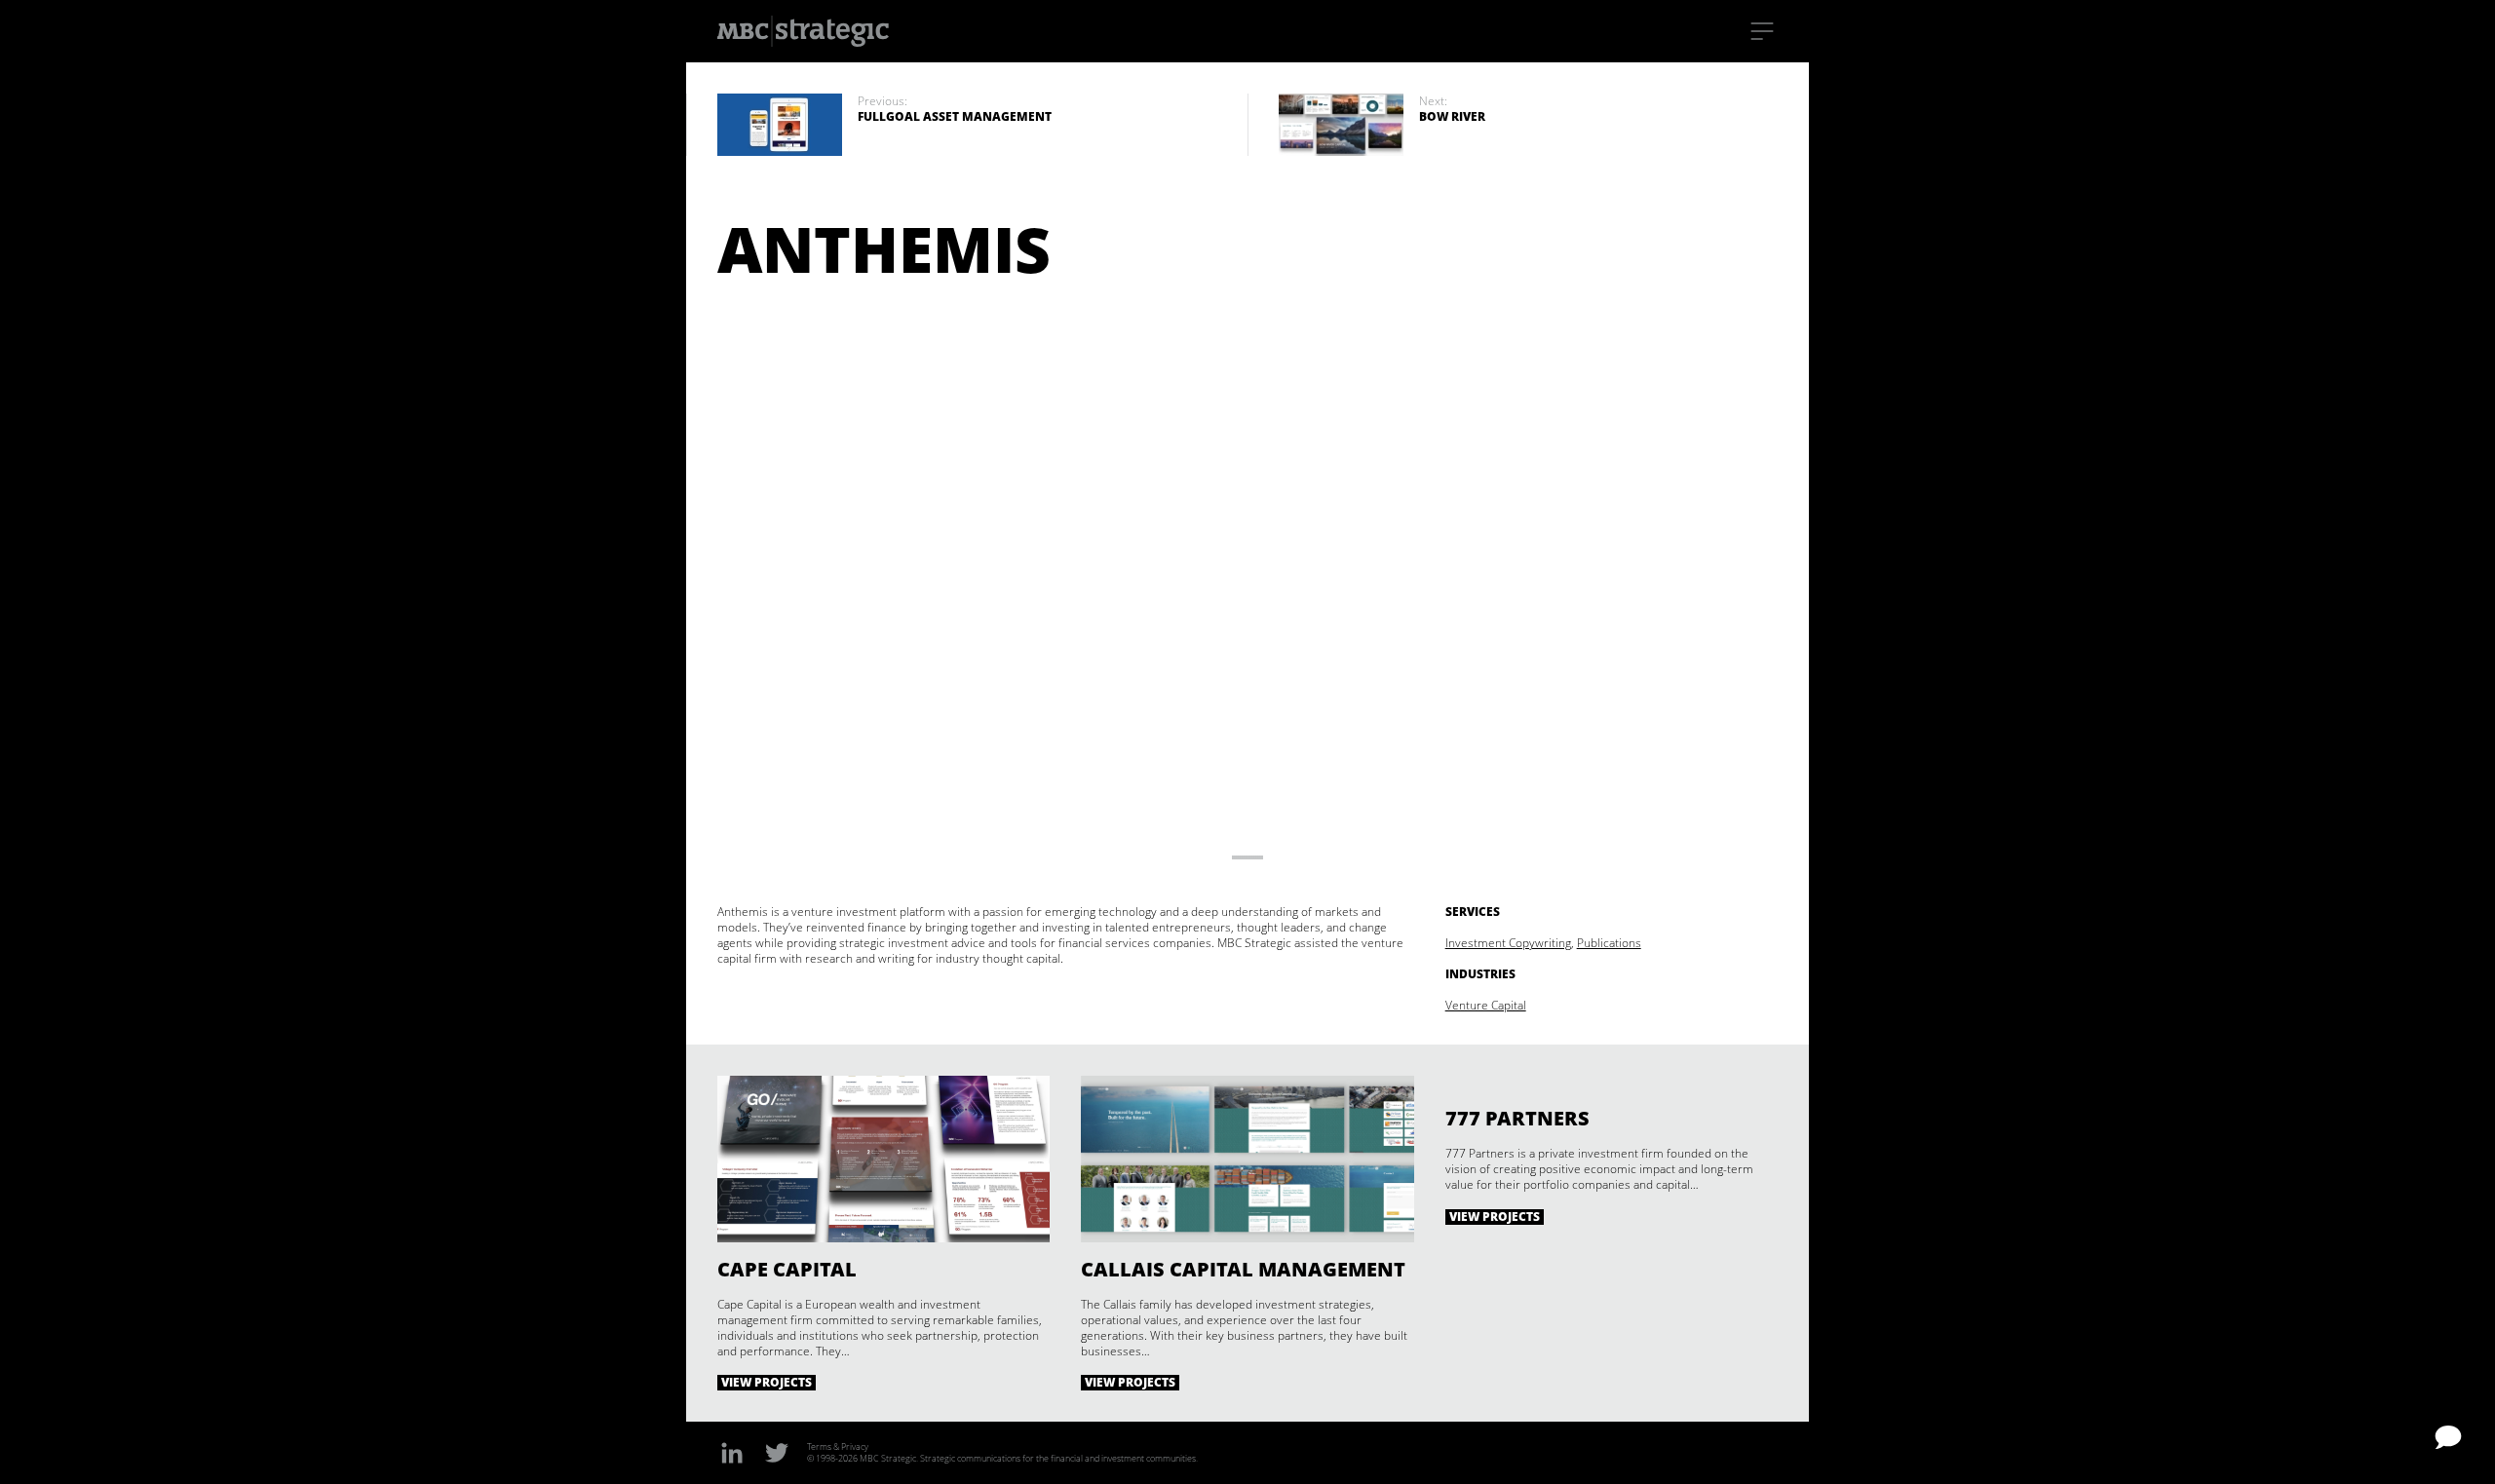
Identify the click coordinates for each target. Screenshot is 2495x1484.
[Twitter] (777, 1452)
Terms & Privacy (838, 1446)
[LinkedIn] (732, 1452)
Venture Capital (1486, 1005)
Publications (1609, 943)
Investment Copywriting (1508, 943)
